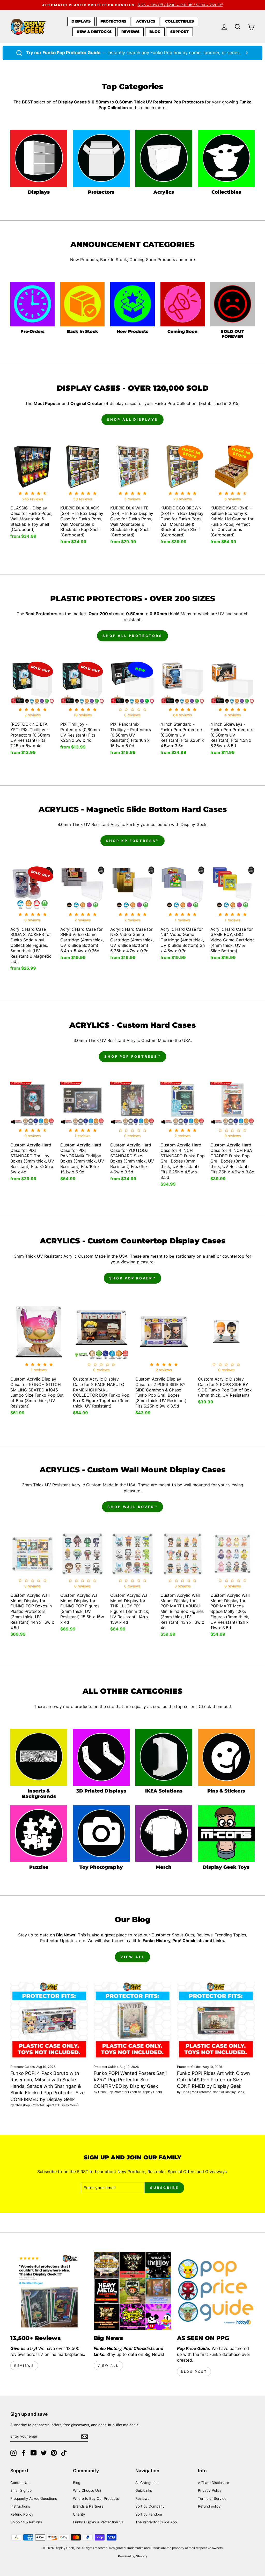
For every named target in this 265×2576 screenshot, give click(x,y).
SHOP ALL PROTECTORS (132, 636)
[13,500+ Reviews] (49, 2291)
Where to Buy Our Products (96, 2498)
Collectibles (179, 21)
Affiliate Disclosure (214, 2483)
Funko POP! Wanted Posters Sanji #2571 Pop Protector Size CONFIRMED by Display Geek (130, 2080)
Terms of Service (212, 2498)
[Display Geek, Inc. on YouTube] (34, 2453)
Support (179, 32)
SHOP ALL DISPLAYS (132, 419)
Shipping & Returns (26, 2522)
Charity (79, 2514)
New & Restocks (94, 32)
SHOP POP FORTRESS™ (132, 1056)
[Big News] (132, 2291)
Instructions (20, 2506)
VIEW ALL (132, 1957)
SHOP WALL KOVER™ (132, 1507)
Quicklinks (144, 2490)
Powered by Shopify (133, 2556)
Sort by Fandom (149, 2514)
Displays (81, 21)
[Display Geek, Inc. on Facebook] (24, 2453)
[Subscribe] (85, 2437)
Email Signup (21, 2490)
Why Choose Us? (87, 2490)
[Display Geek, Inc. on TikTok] (64, 2453)
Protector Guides (23, 2067)
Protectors (113, 21)
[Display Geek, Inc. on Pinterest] (54, 2453)
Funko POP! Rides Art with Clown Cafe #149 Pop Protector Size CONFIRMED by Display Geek (214, 2080)
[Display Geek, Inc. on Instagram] (13, 2453)
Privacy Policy (210, 2490)
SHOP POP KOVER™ (132, 1278)
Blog (155, 32)
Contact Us (20, 2483)
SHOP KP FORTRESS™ (132, 841)
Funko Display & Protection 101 (99, 2522)
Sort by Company (150, 2506)
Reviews (130, 32)
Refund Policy (22, 2514)
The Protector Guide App (156, 2522)
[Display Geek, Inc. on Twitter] (44, 2453)
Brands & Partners (88, 2506)
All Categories (147, 2483)
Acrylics (146, 21)
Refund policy (209, 2506)
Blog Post (194, 2372)
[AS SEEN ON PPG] (216, 2291)
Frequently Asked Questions (34, 2498)
